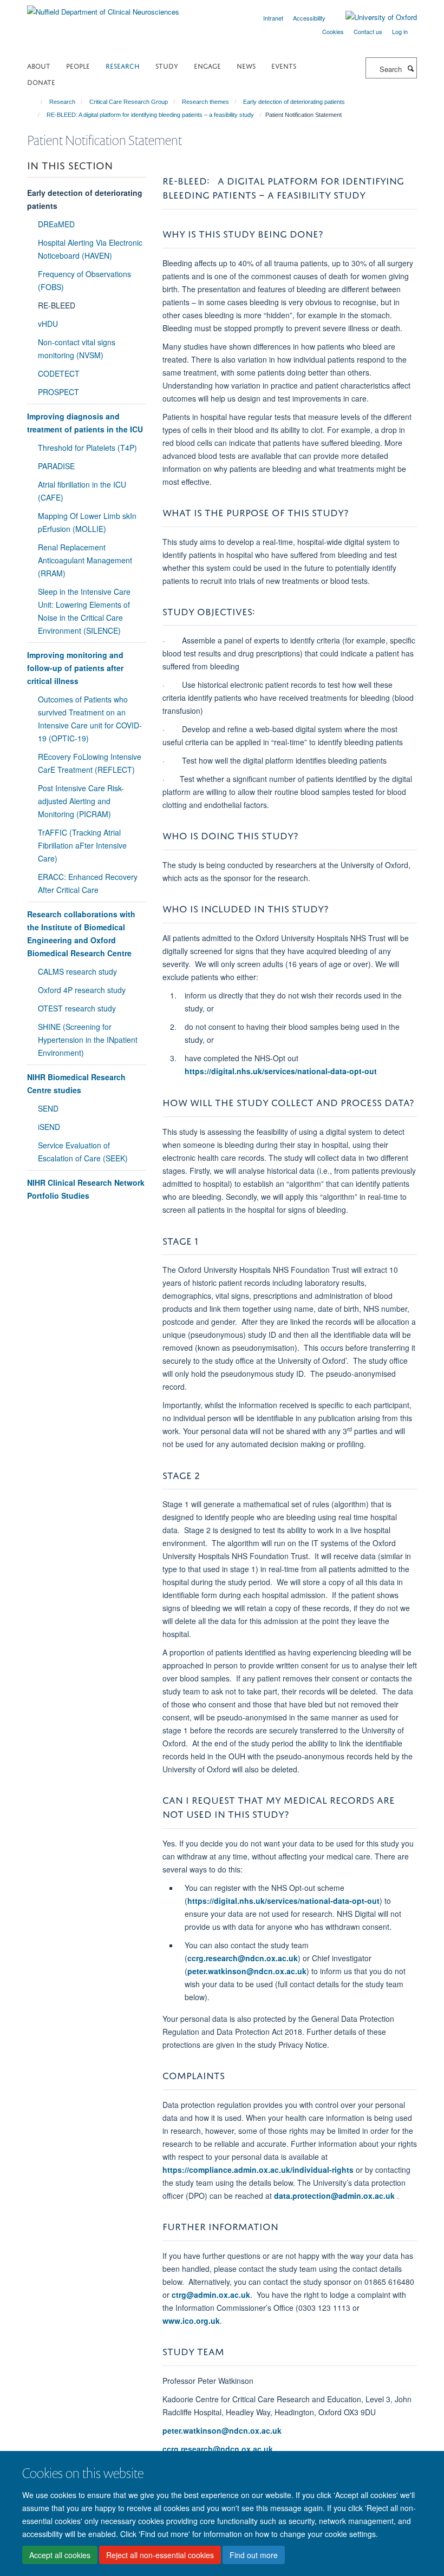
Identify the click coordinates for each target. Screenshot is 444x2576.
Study (167, 65)
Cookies (333, 31)
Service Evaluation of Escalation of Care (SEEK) (83, 1152)
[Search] (410, 68)
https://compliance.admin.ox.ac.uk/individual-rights (258, 2170)
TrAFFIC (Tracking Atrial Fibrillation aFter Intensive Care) (82, 845)
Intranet (273, 18)
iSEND (49, 1127)
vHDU (48, 324)
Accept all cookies (60, 2555)
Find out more (254, 2555)
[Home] (37, 102)
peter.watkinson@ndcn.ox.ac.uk (247, 1971)
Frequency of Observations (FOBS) (84, 280)
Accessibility (309, 18)
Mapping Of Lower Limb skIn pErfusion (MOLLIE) (87, 522)
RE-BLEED (57, 305)
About (39, 65)
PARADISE (56, 466)
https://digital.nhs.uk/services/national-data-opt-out (281, 1071)
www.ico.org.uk (191, 2321)
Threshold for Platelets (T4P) (87, 448)
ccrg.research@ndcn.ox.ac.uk (243, 1958)
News (246, 65)
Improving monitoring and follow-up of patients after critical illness (75, 668)
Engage (207, 65)
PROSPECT (58, 392)
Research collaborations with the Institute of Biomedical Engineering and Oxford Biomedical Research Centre (81, 934)
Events (284, 65)
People (78, 65)
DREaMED (56, 224)
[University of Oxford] (373, 17)
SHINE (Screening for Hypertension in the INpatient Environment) (88, 1040)
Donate (41, 81)
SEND (48, 1108)
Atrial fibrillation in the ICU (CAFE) (82, 491)
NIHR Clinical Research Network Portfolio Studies (86, 1189)
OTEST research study (77, 1008)
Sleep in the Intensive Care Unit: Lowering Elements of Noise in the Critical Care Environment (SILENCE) (84, 611)
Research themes (205, 102)
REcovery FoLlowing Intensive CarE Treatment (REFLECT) (90, 763)
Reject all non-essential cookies (160, 2555)
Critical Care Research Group (129, 102)
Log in (400, 31)
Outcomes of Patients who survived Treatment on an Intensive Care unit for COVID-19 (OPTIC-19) (90, 719)
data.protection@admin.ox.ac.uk (334, 2196)
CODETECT (59, 373)
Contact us (368, 31)
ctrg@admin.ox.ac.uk (211, 2295)
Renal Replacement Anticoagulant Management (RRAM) (85, 560)
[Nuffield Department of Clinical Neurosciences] (103, 8)
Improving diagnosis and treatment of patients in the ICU (85, 423)
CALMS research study (77, 971)
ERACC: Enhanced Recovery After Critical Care (88, 883)
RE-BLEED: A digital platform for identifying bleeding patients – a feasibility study (150, 115)
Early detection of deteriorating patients (294, 102)
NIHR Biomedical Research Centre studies (76, 1083)
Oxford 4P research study (82, 990)
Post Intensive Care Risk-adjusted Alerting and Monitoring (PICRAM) (81, 801)
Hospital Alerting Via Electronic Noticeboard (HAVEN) (90, 249)
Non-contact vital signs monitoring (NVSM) (77, 349)
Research (123, 65)
